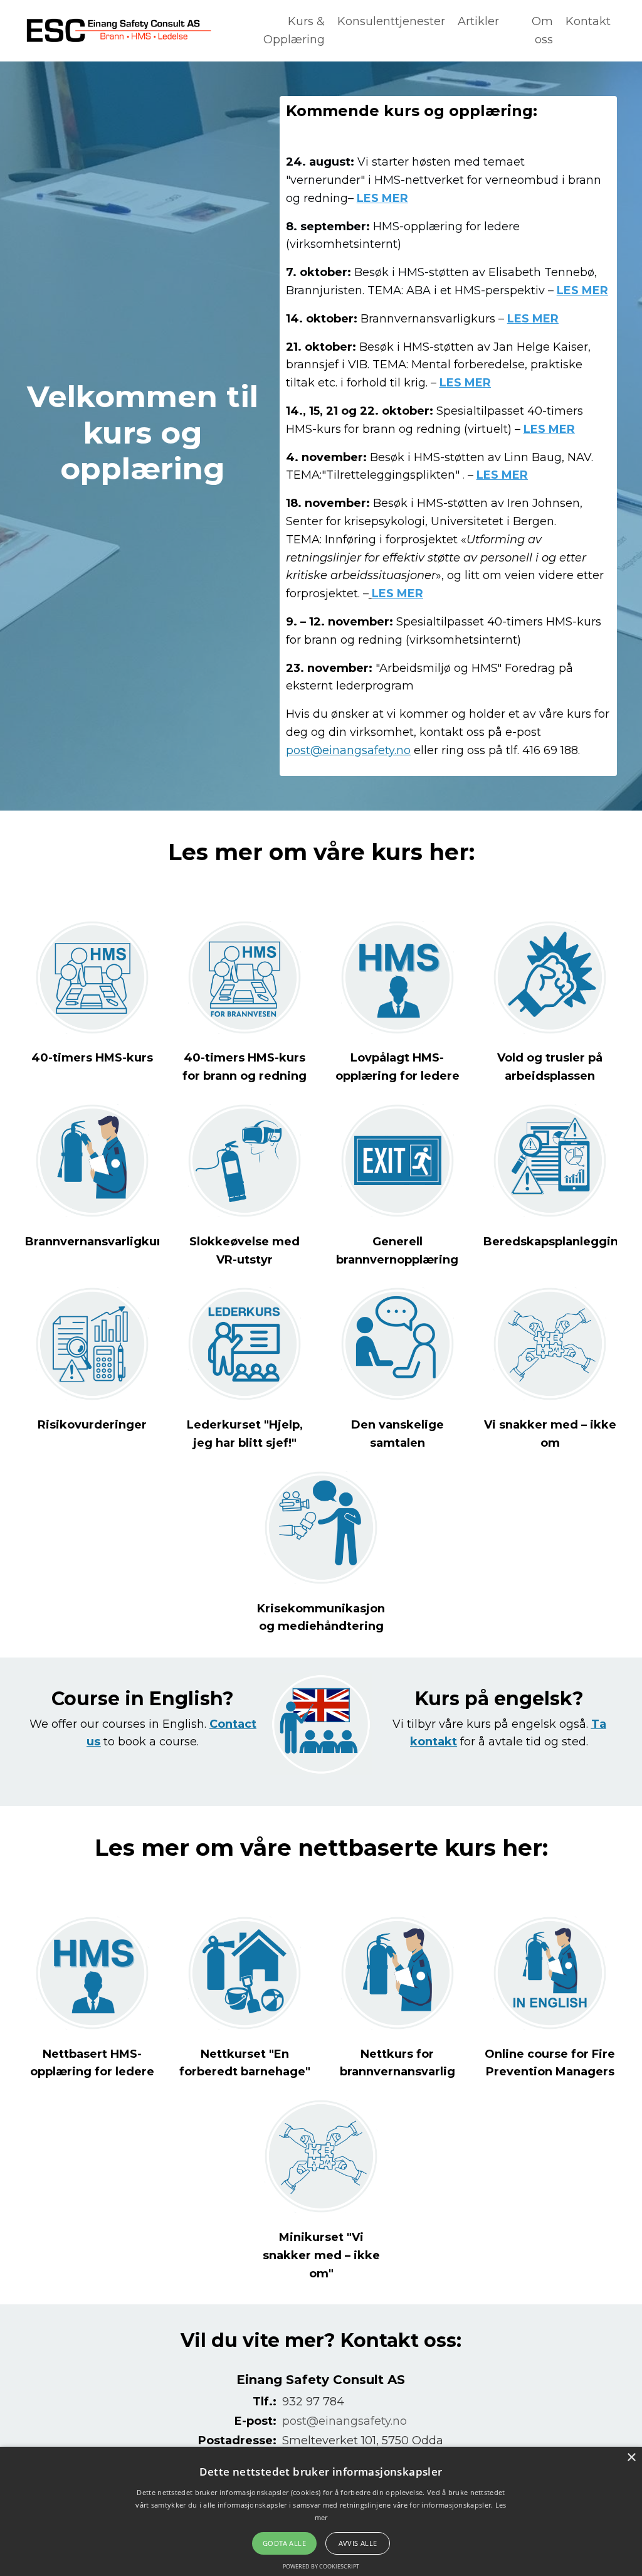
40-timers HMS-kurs (92, 1058)
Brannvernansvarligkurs (97, 1242)
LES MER (382, 198)
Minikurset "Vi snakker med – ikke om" (321, 2255)
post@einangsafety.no (348, 750)
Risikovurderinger (92, 1425)
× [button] (631, 2458)
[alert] (321, 2511)
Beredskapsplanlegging (555, 1242)
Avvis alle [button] (358, 2543)
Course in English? (143, 1699)
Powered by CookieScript (321, 2566)
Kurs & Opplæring (294, 30)
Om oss (542, 30)
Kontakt (588, 21)
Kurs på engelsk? (499, 1699)
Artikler (478, 21)
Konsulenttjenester (391, 21)
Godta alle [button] (284, 2543)
